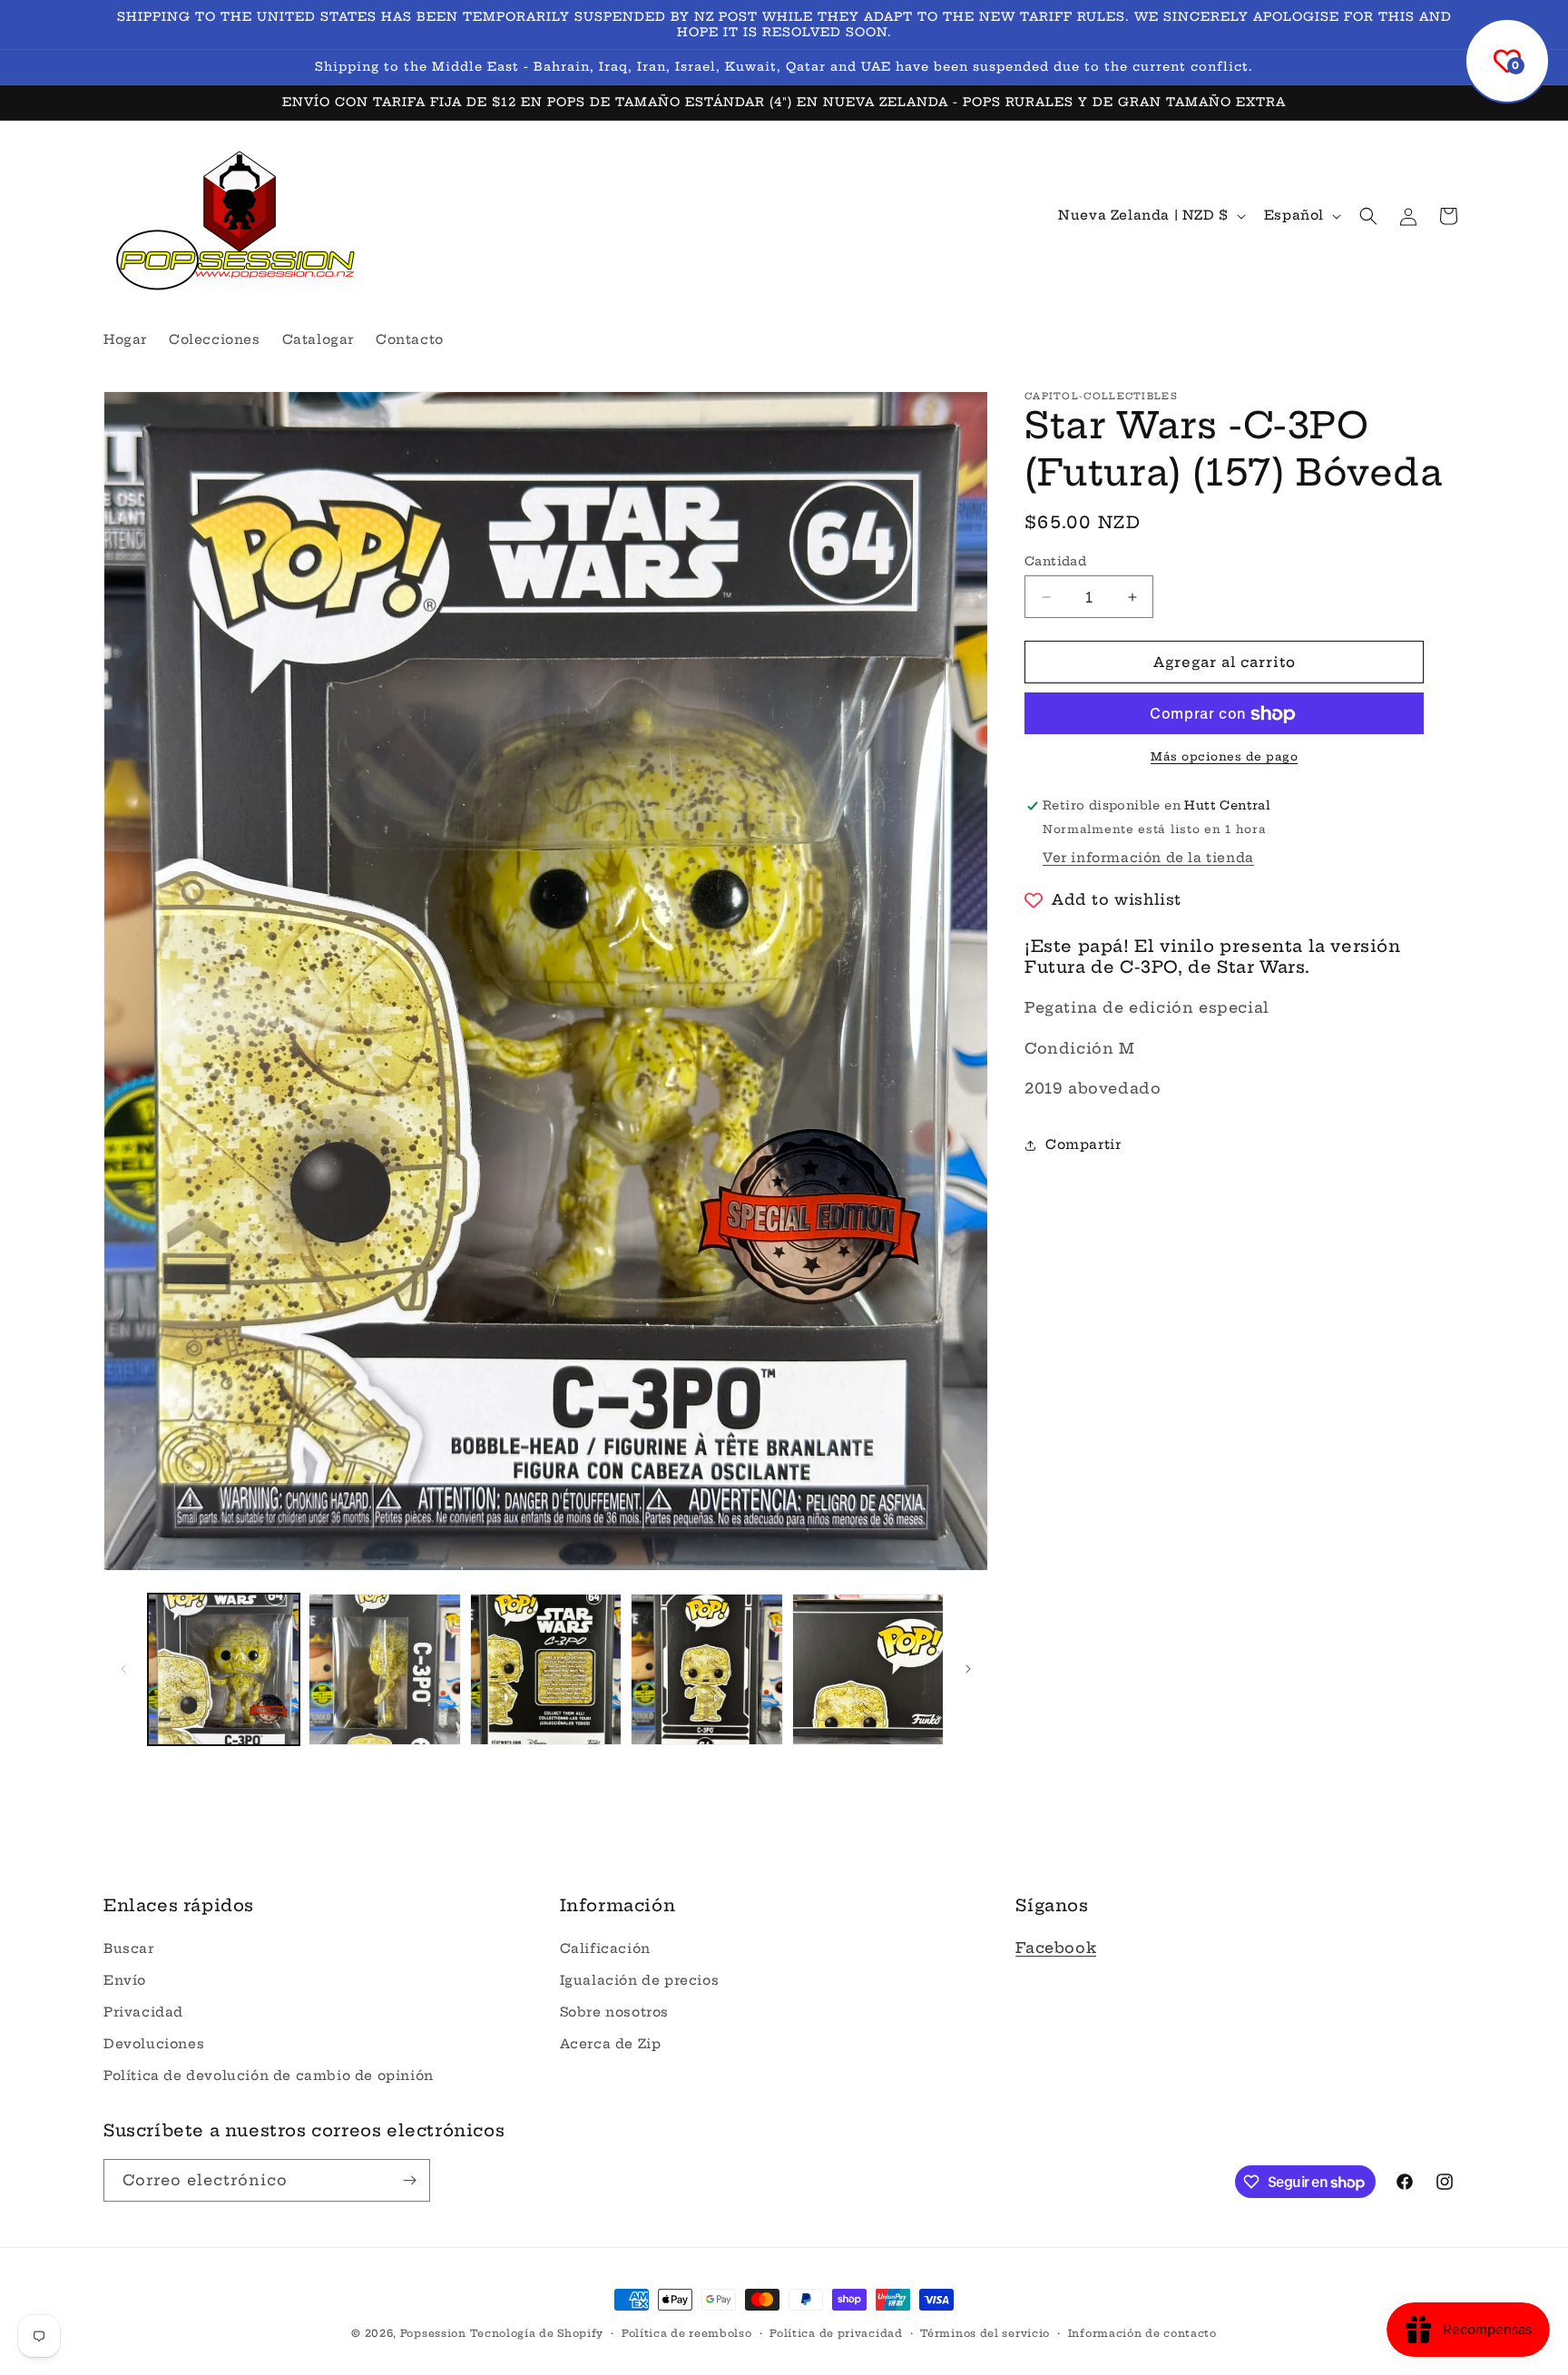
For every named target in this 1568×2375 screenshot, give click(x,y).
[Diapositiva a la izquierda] (123, 1669)
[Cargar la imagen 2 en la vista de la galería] (384, 1669)
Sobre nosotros (614, 2012)
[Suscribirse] (409, 2180)
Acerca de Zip (611, 2044)
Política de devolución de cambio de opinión (269, 2076)
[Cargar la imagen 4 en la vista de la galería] (706, 1669)
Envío (125, 1980)
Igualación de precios (640, 1980)
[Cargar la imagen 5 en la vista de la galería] (868, 1669)
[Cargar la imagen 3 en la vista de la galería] (546, 1669)
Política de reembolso (687, 2333)
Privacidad (143, 2012)
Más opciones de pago (1224, 757)
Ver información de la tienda (1148, 859)
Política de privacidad (836, 2333)
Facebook (1056, 1948)
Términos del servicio (985, 2333)
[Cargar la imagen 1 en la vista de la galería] (224, 1669)
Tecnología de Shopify (537, 2333)
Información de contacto (1142, 2333)
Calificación (605, 1948)
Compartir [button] (1083, 1144)
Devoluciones (154, 2044)
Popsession (433, 2333)
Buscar (129, 1948)
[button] (1368, 216)
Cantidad (1055, 561)
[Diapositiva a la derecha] (968, 1669)
